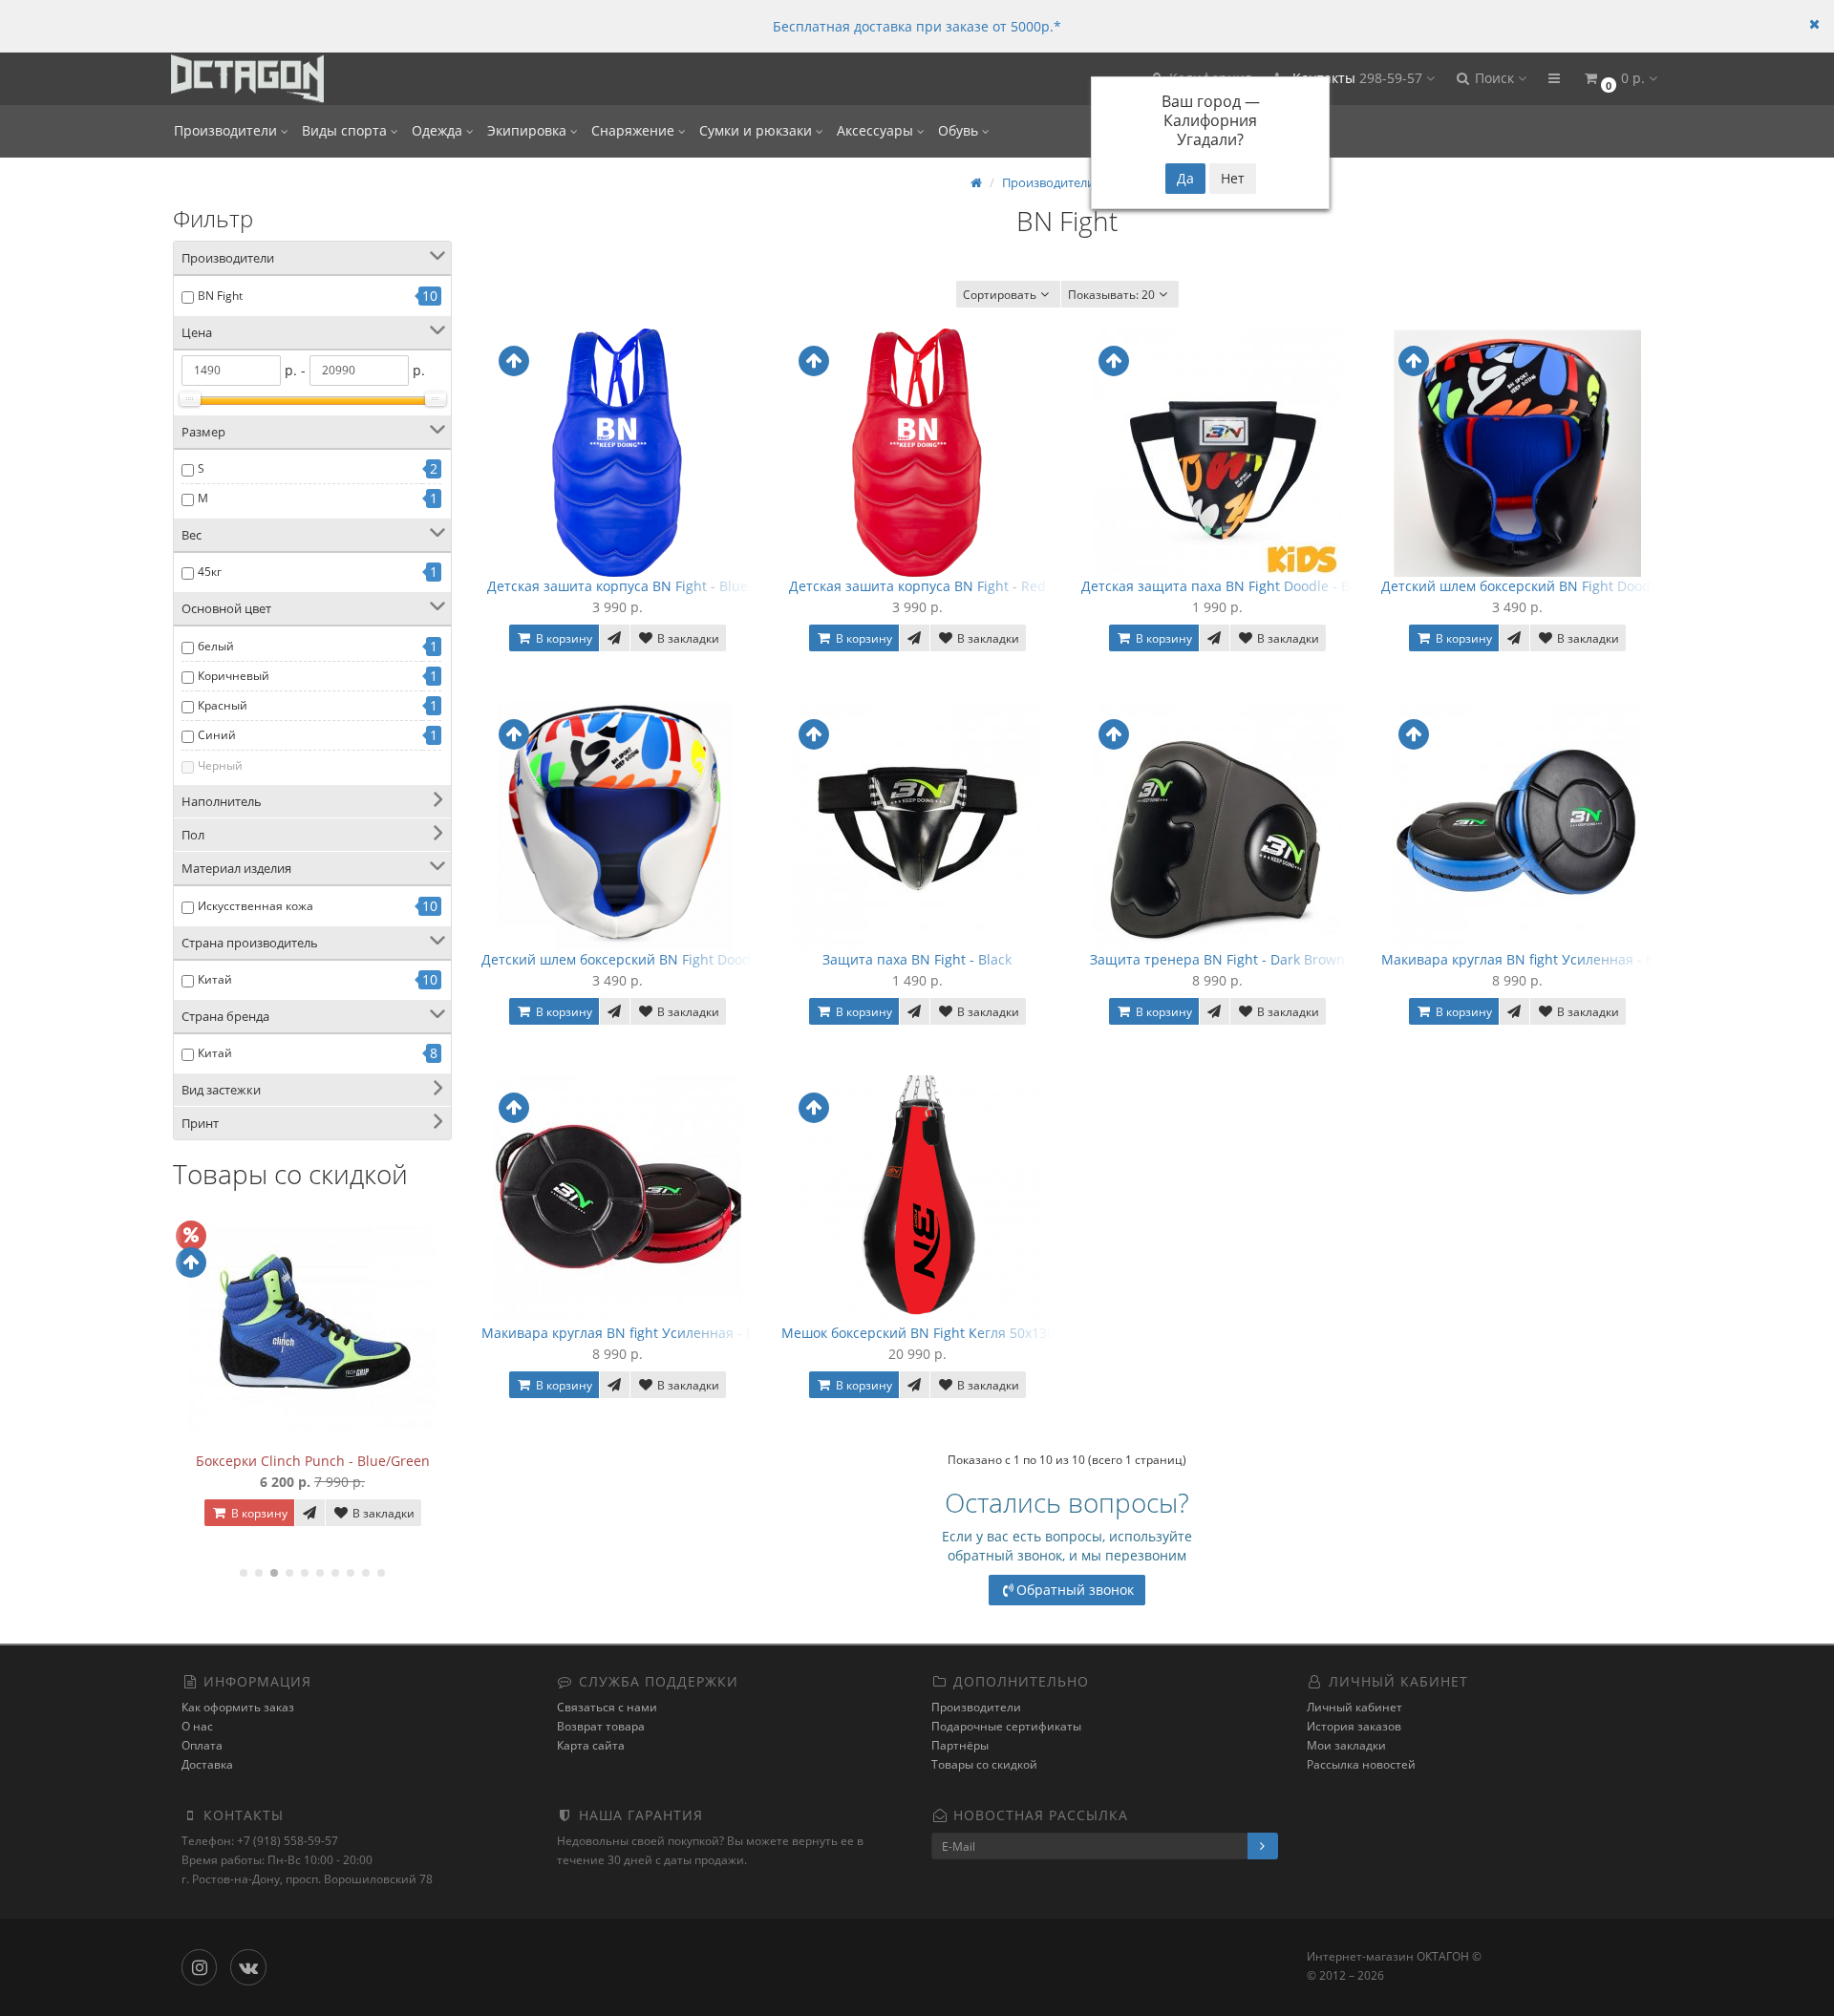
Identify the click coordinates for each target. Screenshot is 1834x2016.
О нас (197, 1726)
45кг (210, 572)
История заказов (1354, 1726)
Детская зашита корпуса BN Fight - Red (917, 586)
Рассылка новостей (1361, 1764)
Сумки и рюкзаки (757, 130)
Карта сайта (591, 1745)
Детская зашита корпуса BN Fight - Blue (618, 586)
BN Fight (220, 296)
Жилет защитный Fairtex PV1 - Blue (313, 1461)
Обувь (960, 130)
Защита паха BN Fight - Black (917, 959)
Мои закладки (1346, 1745)
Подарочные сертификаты (1006, 1726)
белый (216, 646)
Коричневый (234, 676)
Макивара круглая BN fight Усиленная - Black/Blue (1547, 959)
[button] (1490, 79)
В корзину (258, 1513)
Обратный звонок (1075, 1590)
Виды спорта (346, 130)
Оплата (202, 1745)
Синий (217, 735)
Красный (223, 705)
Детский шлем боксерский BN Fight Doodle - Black (1545, 586)
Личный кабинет (1354, 1707)
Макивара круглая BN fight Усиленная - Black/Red (645, 1333)
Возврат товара (601, 1726)
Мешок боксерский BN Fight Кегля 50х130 (918, 1333)
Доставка (207, 1764)
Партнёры (960, 1745)
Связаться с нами (607, 1707)
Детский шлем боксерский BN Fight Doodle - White (647, 959)
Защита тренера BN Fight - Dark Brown (1217, 959)
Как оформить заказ (238, 1707)
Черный (220, 765)
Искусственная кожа (256, 906)
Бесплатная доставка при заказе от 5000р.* (917, 26)
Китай (215, 979)
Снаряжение (635, 130)
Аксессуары (877, 130)
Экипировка (529, 130)
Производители (227, 130)
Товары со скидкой (984, 1764)
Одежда (439, 130)
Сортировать (1000, 295)
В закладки (382, 1513)
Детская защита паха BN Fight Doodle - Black (1228, 586)
